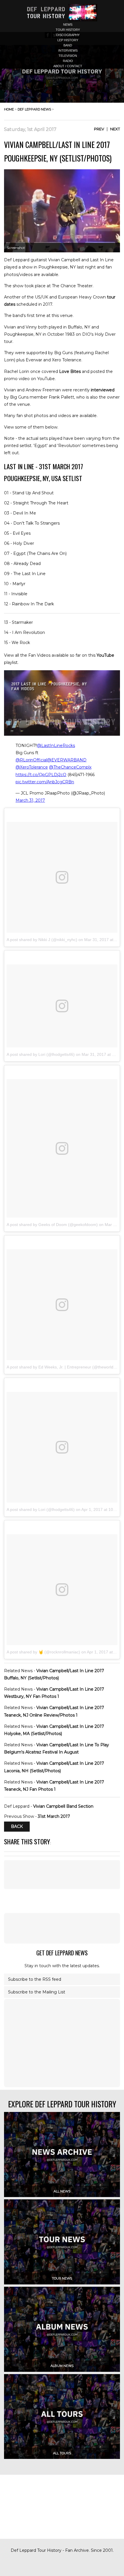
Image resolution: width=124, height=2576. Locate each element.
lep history (68, 40)
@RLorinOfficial (31, 760)
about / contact (68, 66)
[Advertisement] (62, 1928)
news (68, 25)
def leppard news (34, 109)
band (68, 45)
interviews (68, 50)
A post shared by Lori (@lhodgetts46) (41, 1054)
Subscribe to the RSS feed (35, 1979)
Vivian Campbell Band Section (63, 1806)
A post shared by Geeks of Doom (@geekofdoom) (52, 1225)
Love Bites (70, 371)
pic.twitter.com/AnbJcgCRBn (45, 782)
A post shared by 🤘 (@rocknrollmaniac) (43, 1652)
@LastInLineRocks (56, 746)
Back (17, 1826)
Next (115, 129)
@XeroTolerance (32, 767)
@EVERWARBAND (67, 760)
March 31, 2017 (30, 800)
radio (68, 61)
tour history (68, 30)
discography (68, 35)
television (68, 56)
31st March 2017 (54, 1816)
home (9, 109)
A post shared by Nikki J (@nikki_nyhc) (42, 940)
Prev (99, 129)
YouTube (105, 655)
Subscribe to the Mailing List (37, 1992)
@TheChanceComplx (70, 767)
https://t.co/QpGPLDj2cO (41, 775)
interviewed (103, 390)
